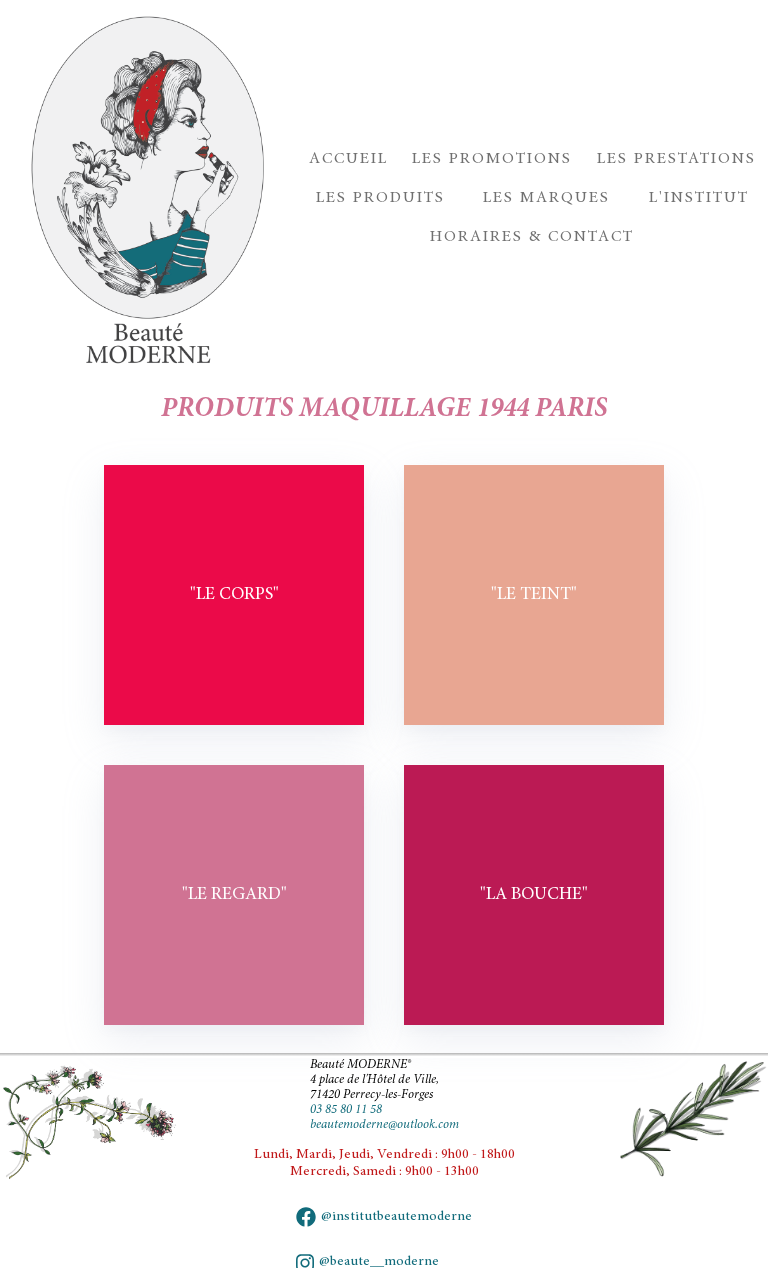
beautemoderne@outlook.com (384, 1125)
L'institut (699, 198)
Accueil (348, 159)
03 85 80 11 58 (346, 1110)
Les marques (546, 198)
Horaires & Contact (532, 237)
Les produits (380, 198)
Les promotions (492, 159)
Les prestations (676, 159)
